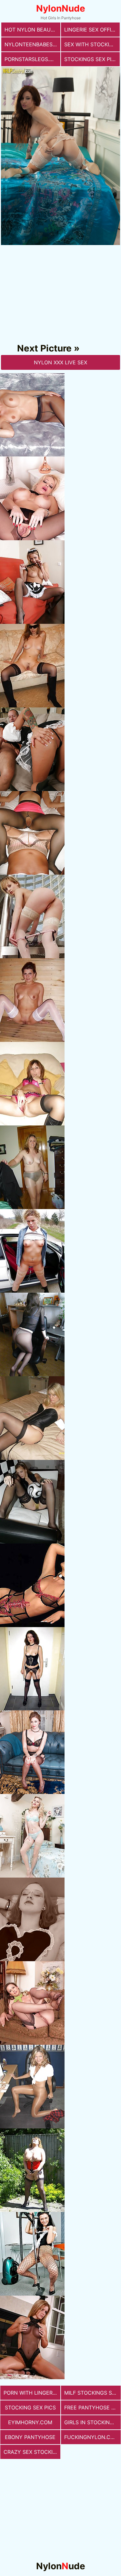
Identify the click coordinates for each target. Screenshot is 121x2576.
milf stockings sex (91, 2393)
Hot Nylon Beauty (31, 30)
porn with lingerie (30, 2393)
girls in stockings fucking (93, 2422)
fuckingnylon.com (91, 2437)
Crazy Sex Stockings (32, 2452)
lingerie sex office (91, 30)
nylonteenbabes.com (32, 44)
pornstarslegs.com (32, 59)
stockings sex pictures (92, 59)
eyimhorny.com (30, 2422)
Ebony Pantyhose (30, 2437)
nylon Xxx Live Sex (60, 362)
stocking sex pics (30, 2408)
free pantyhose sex (93, 2408)
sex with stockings (92, 44)
